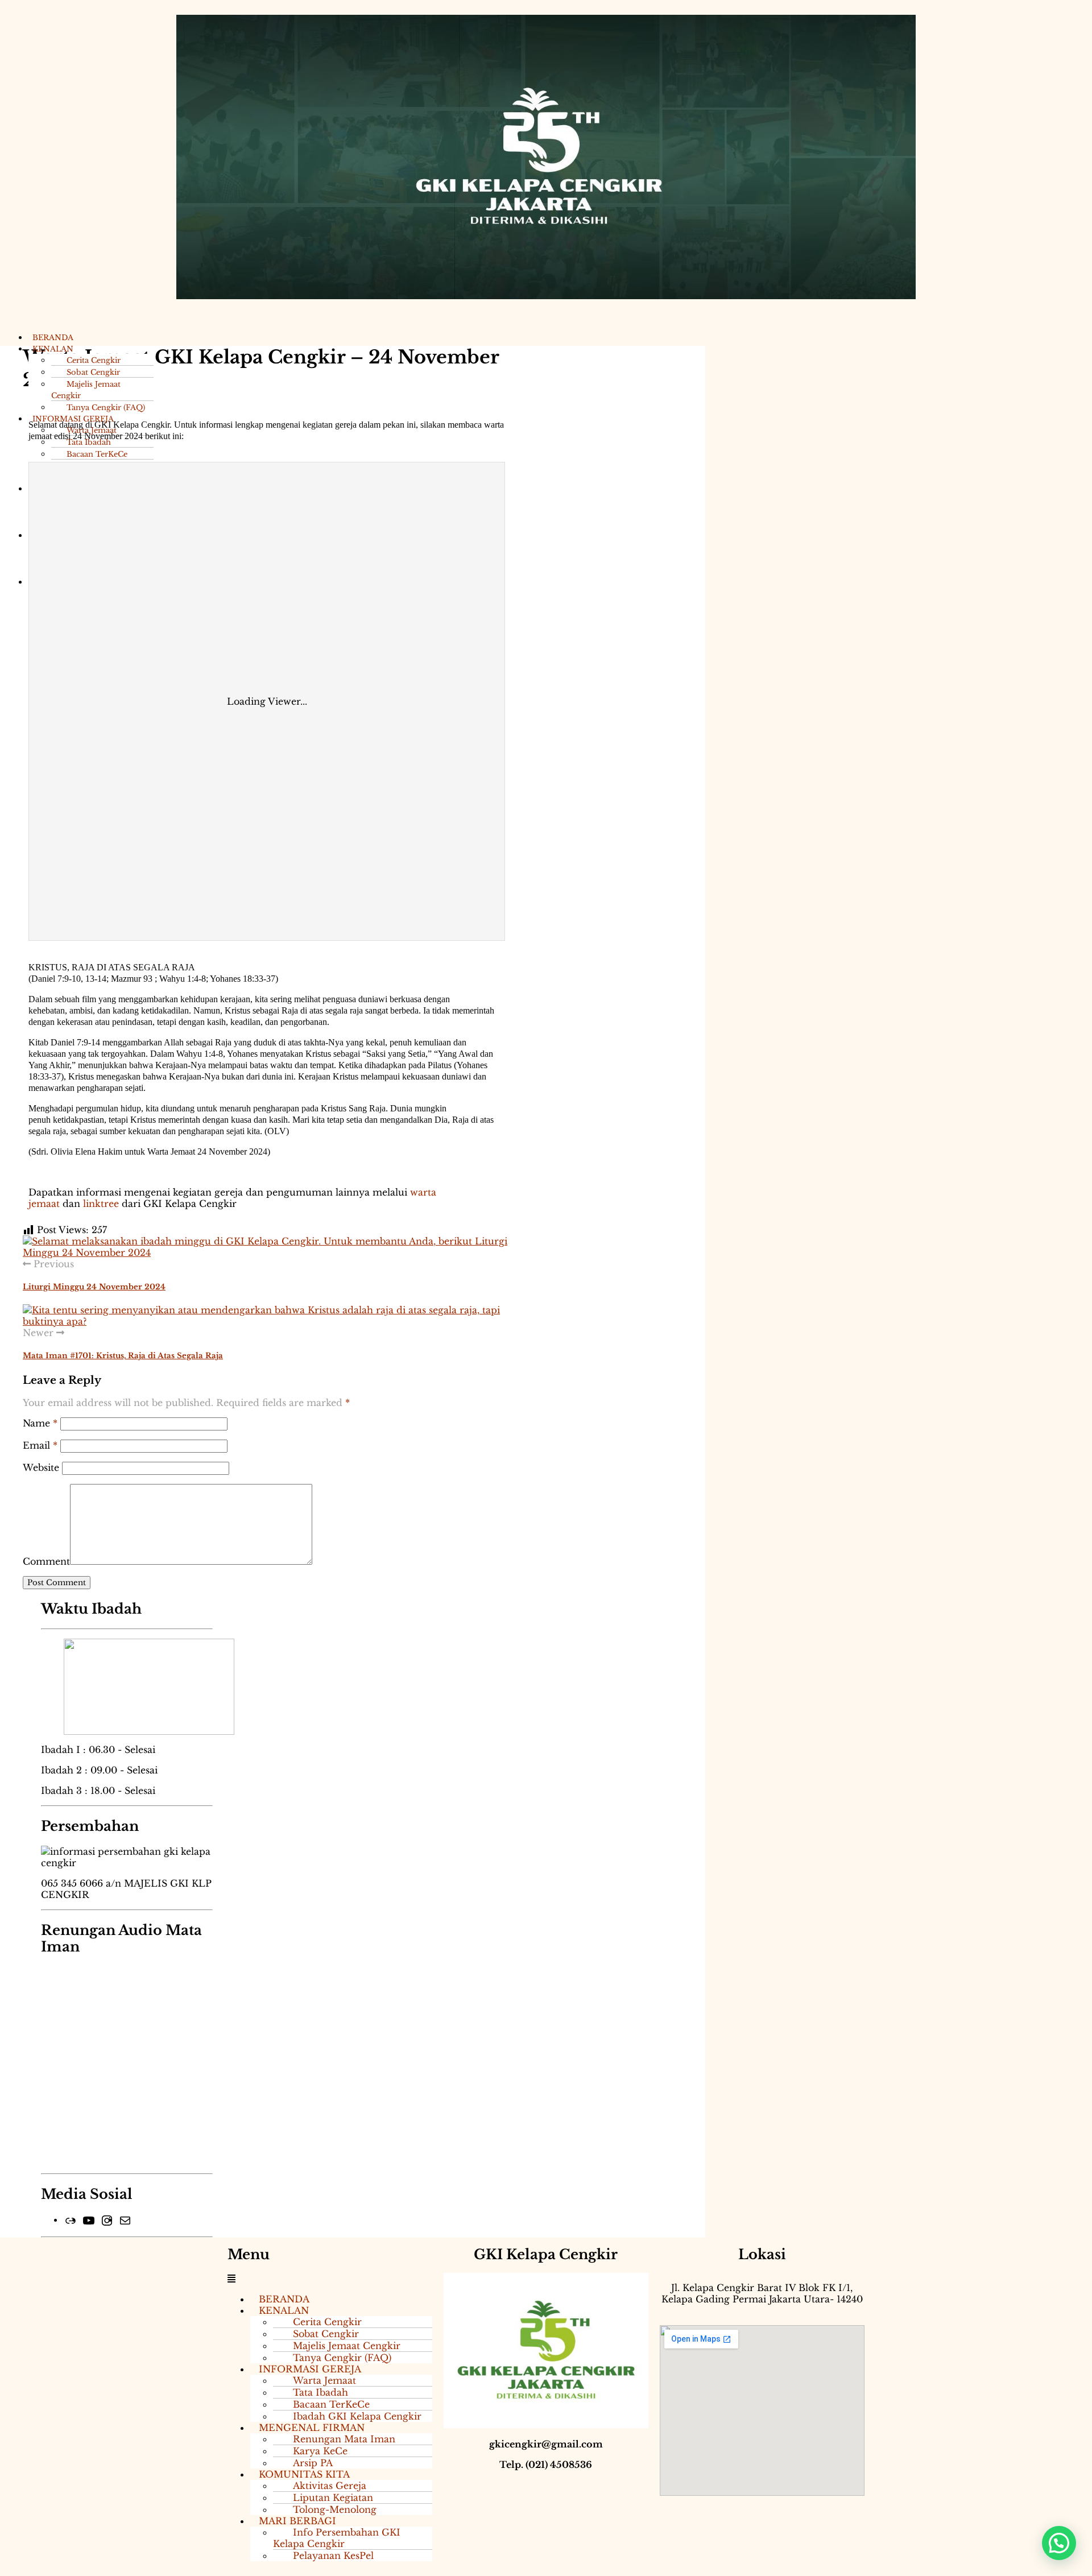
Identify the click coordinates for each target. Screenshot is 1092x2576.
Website (41, 1467)
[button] (330, 2279)
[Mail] (125, 2219)
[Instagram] (107, 2219)
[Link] (71, 2219)
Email (40, 1445)
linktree (101, 1204)
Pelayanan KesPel (333, 2556)
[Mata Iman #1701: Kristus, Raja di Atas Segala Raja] (267, 1314)
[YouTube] (89, 2219)
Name (40, 1423)
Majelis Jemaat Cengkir (86, 390)
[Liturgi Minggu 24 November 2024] (267, 1246)
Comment (46, 1561)
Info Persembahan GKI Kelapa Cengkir (337, 2538)
